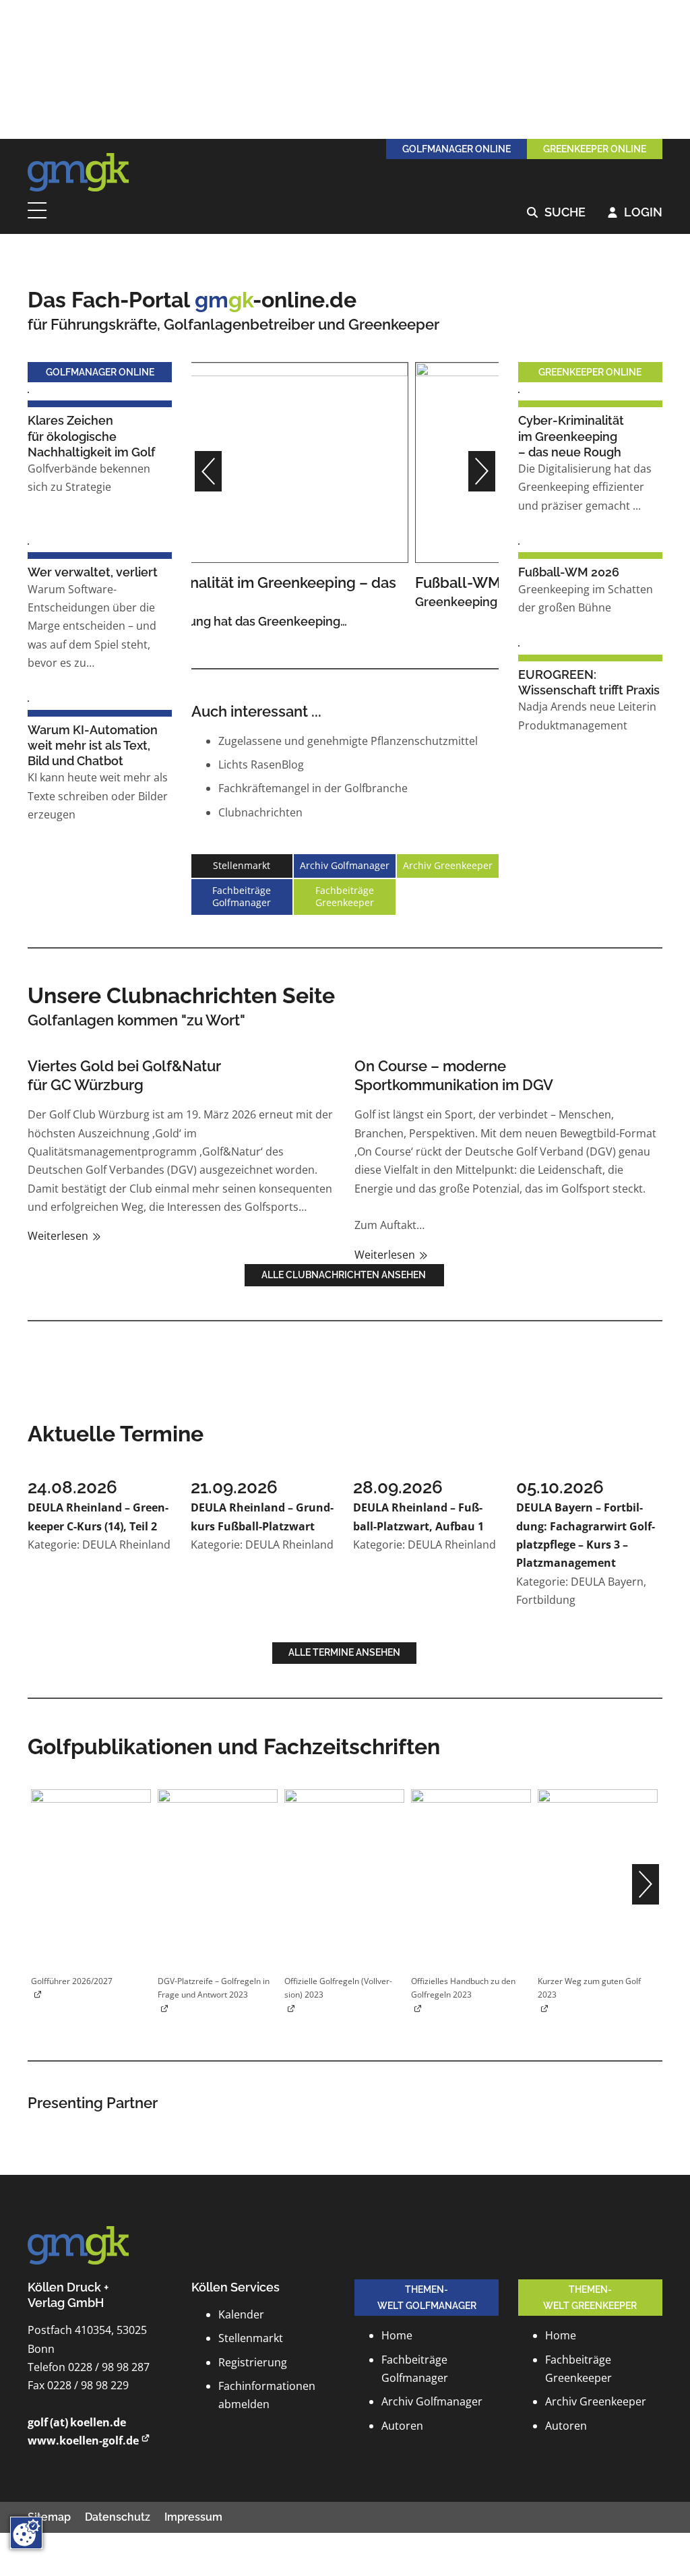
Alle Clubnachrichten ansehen (345, 1275)
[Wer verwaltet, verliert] (28, 543)
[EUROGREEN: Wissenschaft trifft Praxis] (519, 645)
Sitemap (49, 2517)
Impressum (193, 2517)
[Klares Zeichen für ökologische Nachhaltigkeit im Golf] (28, 391)
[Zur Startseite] (78, 173)
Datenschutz (118, 2517)
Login (635, 213)
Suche (556, 213)
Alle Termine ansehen (344, 1652)
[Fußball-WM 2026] (345, 461)
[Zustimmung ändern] (26, 2533)
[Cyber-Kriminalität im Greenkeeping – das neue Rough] (519, 391)
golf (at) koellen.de (77, 2422)
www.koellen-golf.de (83, 2440)
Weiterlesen (59, 1236)
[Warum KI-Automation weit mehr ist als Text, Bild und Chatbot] (28, 700)
